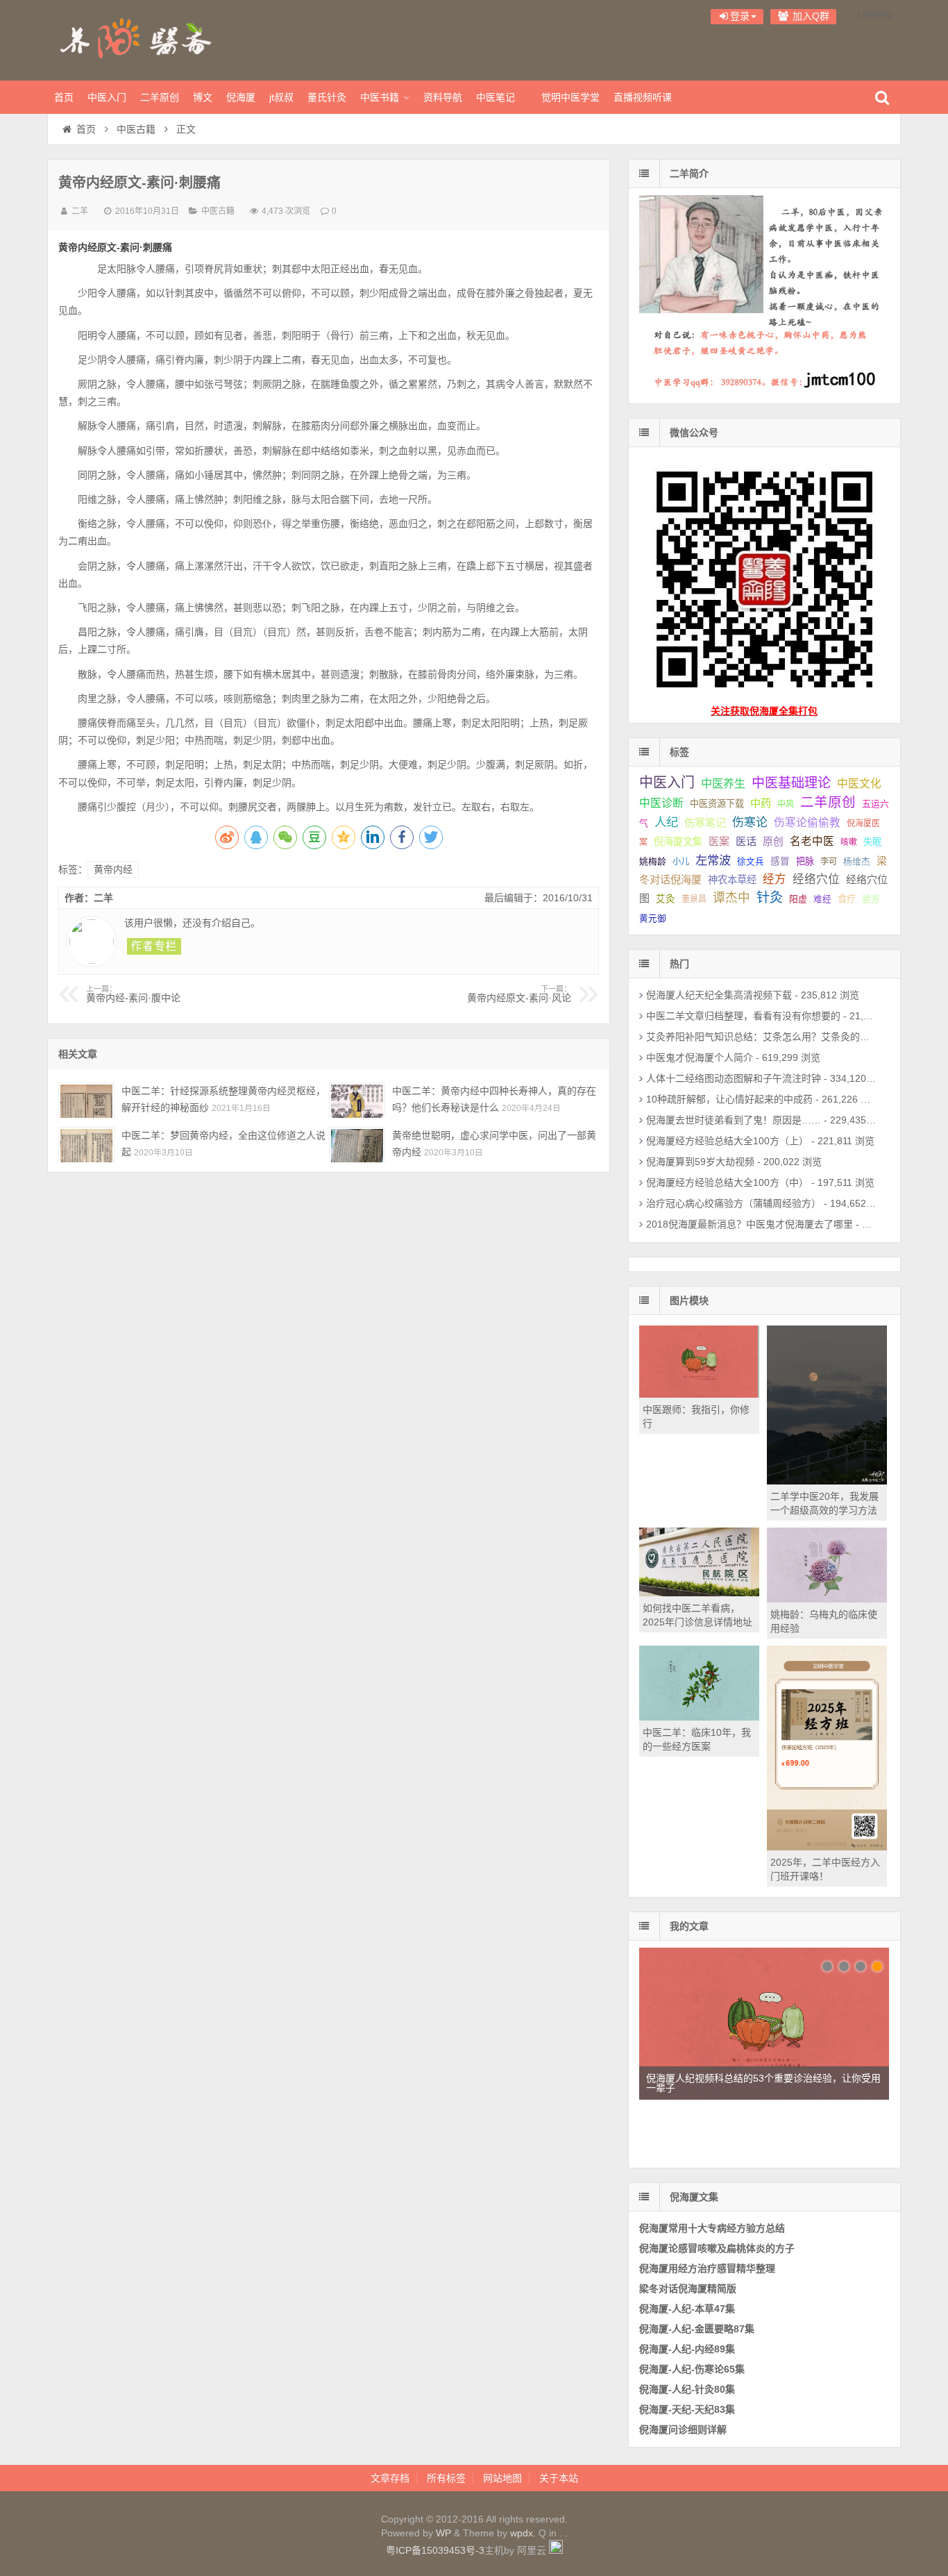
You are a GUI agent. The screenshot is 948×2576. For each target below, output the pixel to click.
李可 (829, 862)
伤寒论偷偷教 (807, 822)
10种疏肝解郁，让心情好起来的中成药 (729, 1099)
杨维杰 (857, 862)
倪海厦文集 (678, 842)
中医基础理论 (791, 783)
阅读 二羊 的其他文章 (154, 946)
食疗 (847, 899)
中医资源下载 (717, 804)
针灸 (770, 897)
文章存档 (390, 2478)
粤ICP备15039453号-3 (435, 2550)
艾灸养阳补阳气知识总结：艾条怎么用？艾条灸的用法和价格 (777, 1037)
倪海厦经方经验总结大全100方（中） (727, 1182)
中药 (761, 803)
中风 (786, 804)
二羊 (80, 211)
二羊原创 (160, 97)
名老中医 (812, 841)
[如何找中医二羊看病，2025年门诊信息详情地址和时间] (699, 1593)
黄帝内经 (113, 869)
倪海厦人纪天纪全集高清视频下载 (719, 995)
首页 (64, 97)
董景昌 (694, 899)
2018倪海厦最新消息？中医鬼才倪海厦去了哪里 (750, 1224)
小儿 (681, 862)
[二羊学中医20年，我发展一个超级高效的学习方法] (827, 1481)
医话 (746, 841)
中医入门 (107, 97)
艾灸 (666, 899)
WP (443, 2533)
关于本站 (559, 2478)
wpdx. (524, 2533)
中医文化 (859, 784)
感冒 (780, 861)
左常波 (713, 860)
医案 (719, 841)
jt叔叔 (281, 97)
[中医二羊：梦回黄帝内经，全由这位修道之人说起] (86, 1145)
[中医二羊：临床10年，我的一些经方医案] (699, 1717)
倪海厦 (241, 97)
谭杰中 (731, 898)
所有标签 (446, 2478)
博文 (203, 97)
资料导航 (443, 97)
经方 (775, 879)
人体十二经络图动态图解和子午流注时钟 (734, 1078)
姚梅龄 (653, 861)
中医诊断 (661, 803)
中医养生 (723, 783)
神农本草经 (732, 880)
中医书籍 (380, 97)
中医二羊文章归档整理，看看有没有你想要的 (743, 1016)
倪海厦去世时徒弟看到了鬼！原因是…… (734, 1120)
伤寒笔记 (705, 822)
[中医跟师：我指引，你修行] (699, 1394)
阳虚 (798, 899)
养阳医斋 (137, 38)
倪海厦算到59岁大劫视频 (700, 1162)
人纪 (666, 822)
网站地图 (502, 2478)
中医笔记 (496, 97)
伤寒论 (750, 822)
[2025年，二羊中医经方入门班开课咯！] (827, 1847)
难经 (822, 899)
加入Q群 (810, 16)
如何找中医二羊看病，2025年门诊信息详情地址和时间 (697, 1622)
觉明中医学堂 (570, 97)
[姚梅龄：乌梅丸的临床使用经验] (827, 1599)
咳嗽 (849, 842)
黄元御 (653, 919)
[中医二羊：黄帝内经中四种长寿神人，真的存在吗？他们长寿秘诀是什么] (357, 1100)
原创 (773, 842)
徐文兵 (751, 862)
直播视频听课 (643, 97)
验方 (871, 899)
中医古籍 (136, 129)
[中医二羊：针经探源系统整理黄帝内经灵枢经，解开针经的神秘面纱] (86, 1100)
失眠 (872, 842)
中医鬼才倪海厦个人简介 (700, 1057)
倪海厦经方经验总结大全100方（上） (727, 1141)
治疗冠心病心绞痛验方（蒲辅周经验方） (734, 1203)
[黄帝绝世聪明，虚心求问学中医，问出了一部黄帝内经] (357, 1145)
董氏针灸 (327, 97)
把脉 (805, 861)
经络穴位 (816, 879)
